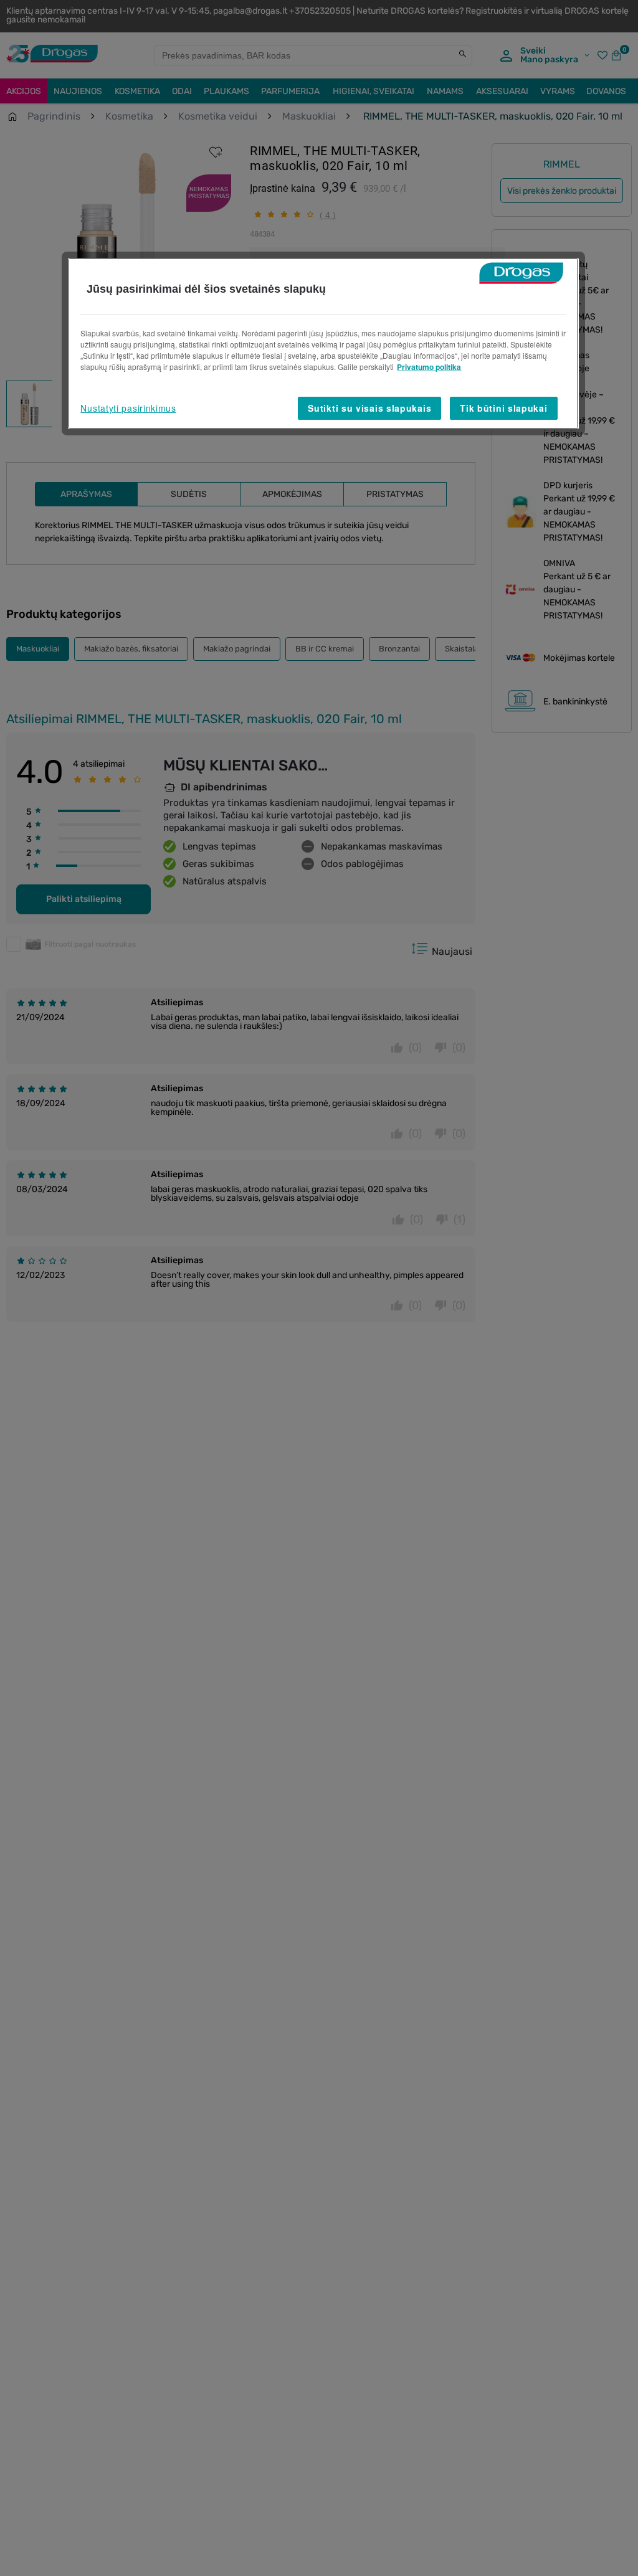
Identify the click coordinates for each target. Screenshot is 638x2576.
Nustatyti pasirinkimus (128, 408)
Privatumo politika (429, 367)
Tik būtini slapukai (503, 408)
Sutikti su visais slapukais (369, 408)
